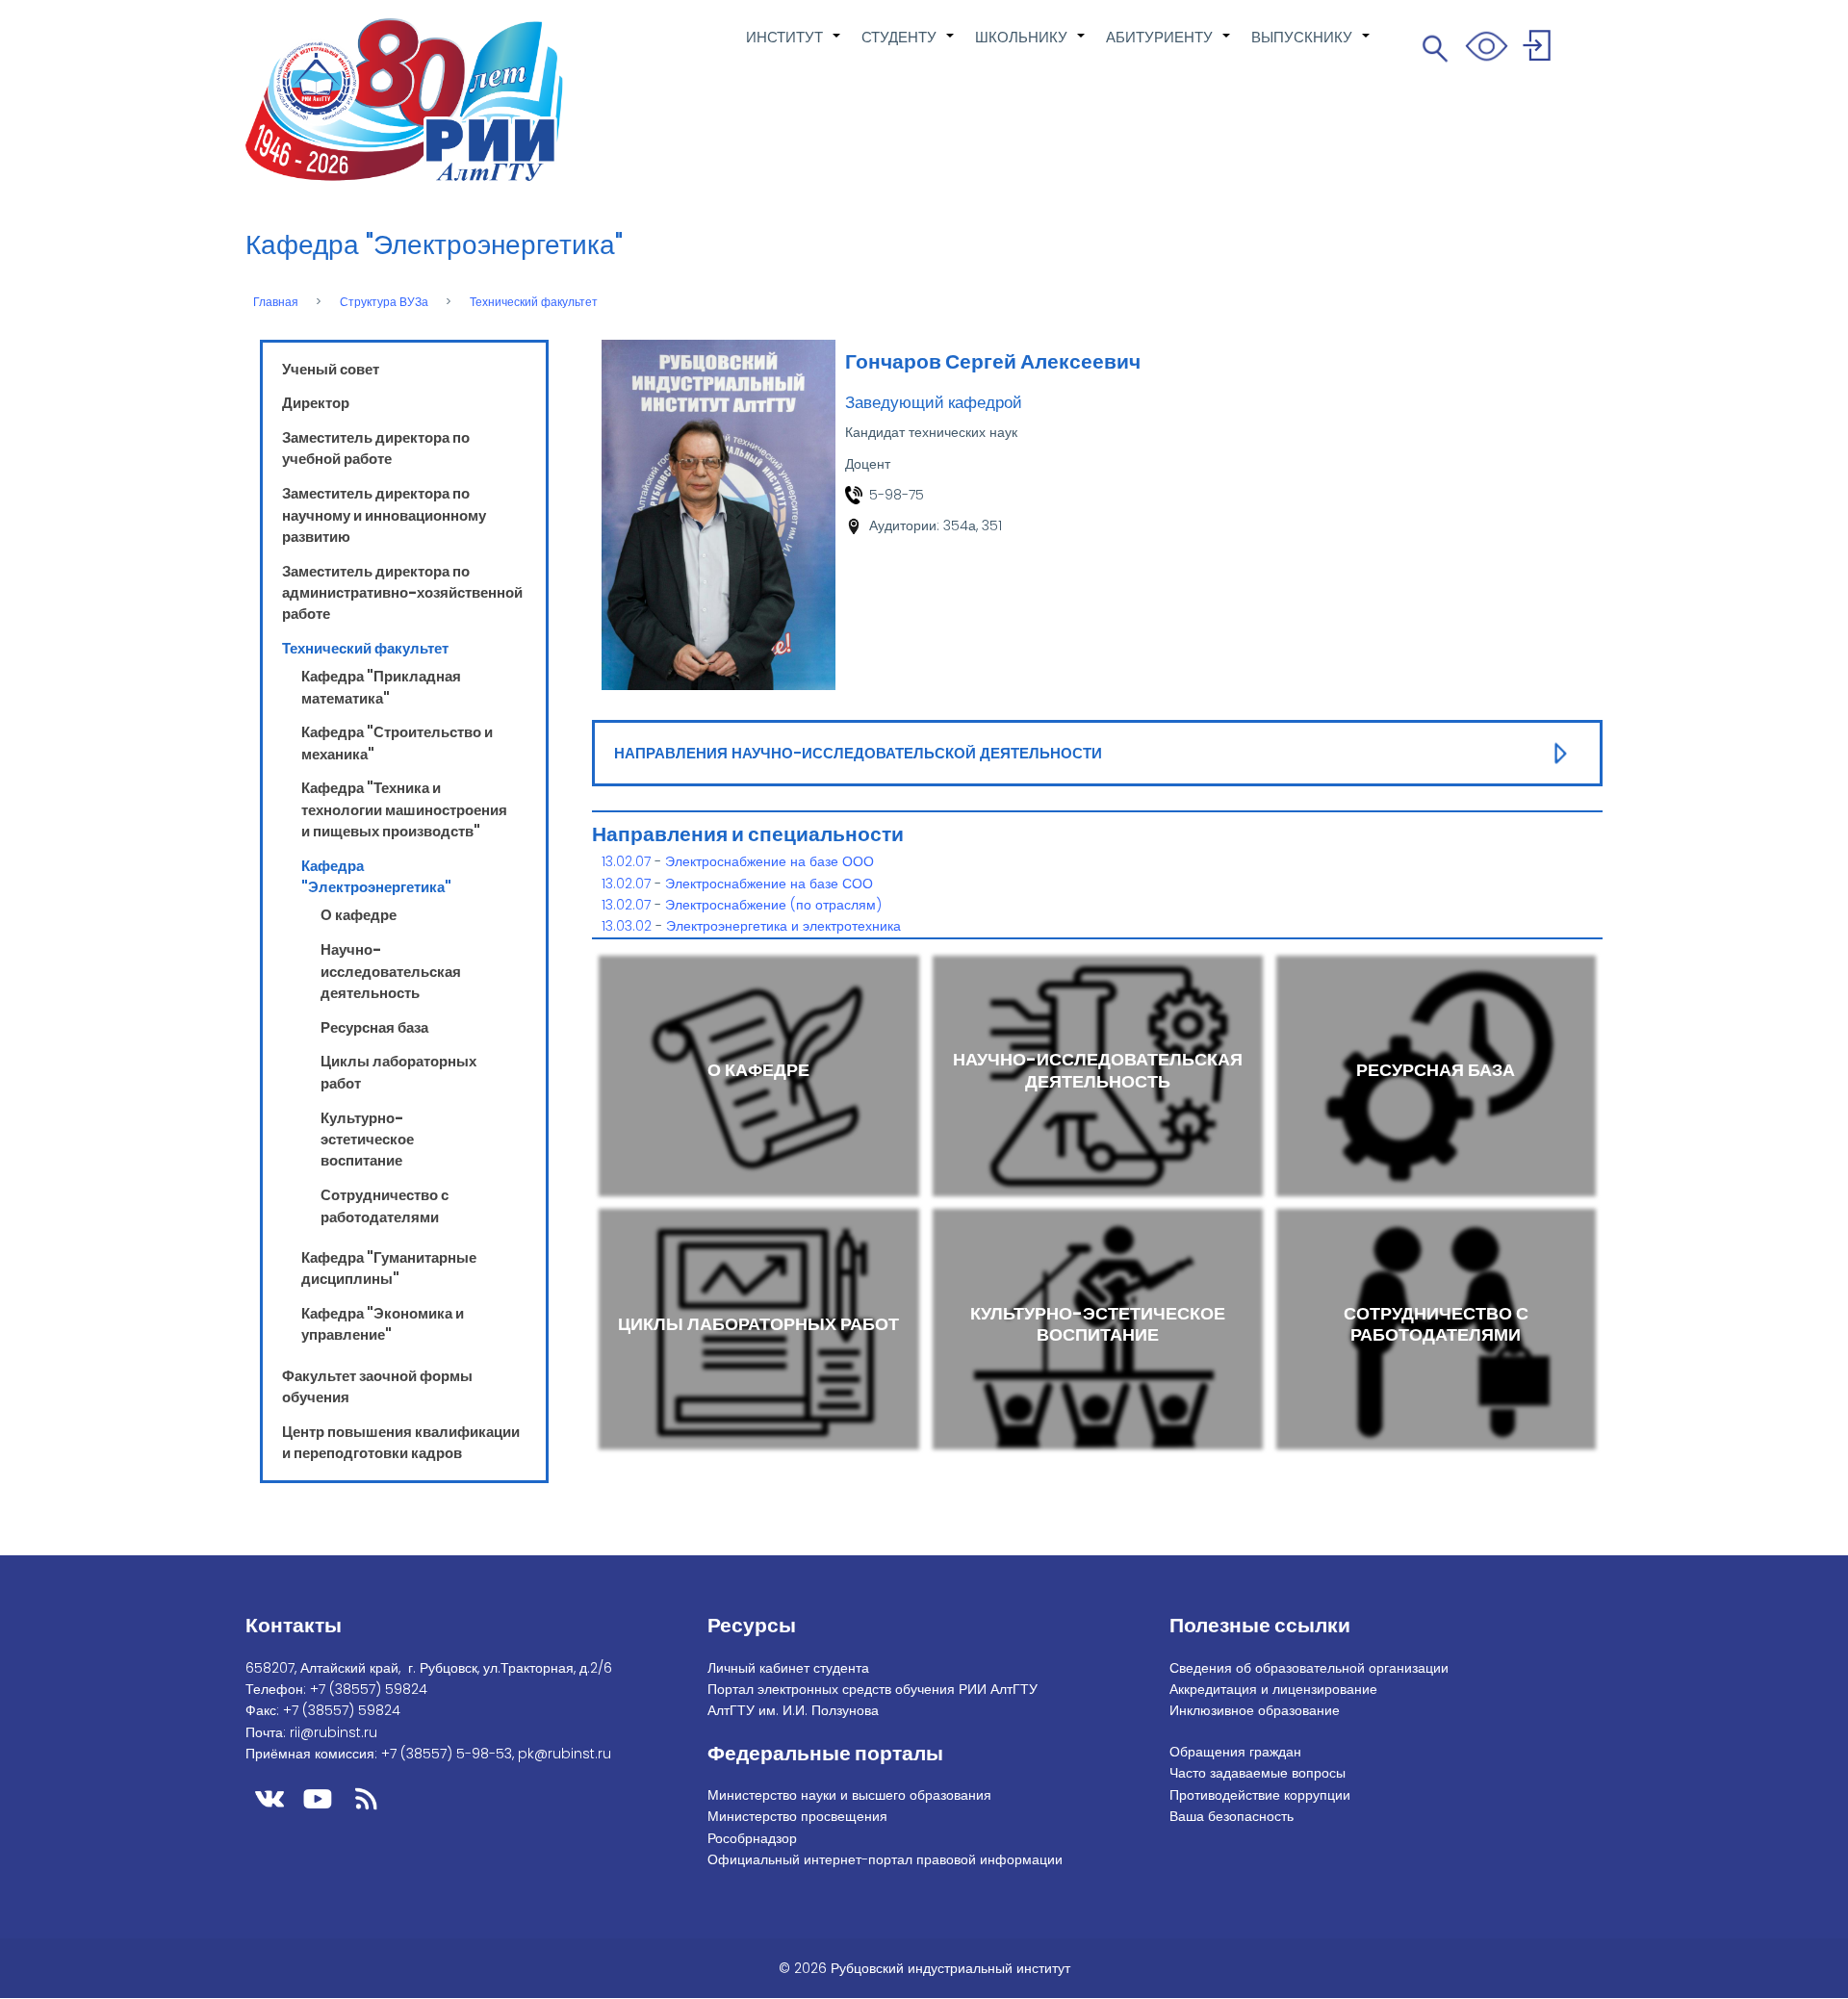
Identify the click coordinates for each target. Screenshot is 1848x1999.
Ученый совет (331, 369)
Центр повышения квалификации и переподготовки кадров (401, 1442)
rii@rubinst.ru (334, 1732)
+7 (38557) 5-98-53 (447, 1754)
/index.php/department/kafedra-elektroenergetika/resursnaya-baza (1437, 1076)
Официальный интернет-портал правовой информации (885, 1859)
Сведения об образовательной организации (1309, 1668)
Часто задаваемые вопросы (1258, 1773)
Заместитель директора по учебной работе (376, 448)
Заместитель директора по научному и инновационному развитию (384, 515)
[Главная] (404, 100)
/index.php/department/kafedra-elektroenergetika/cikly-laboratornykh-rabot (759, 1329)
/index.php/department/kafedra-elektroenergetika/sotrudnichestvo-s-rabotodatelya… (1437, 1329)
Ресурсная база (374, 1027)
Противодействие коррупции (1260, 1795)
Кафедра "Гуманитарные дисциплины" (389, 1268)
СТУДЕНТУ (909, 47)
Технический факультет (534, 302)
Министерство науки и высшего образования (849, 1795)
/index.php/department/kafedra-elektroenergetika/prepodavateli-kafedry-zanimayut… (1098, 1076)
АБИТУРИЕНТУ (1169, 47)
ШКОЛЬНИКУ (1031, 47)
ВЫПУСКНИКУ (1311, 47)
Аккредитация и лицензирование (1273, 1689)
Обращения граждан (1235, 1752)
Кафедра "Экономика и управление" (383, 1324)
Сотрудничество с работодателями (385, 1205)
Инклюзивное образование (1255, 1710)
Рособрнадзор (752, 1838)
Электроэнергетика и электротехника (783, 926)
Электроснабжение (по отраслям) (773, 905)
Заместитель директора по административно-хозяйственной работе (402, 593)
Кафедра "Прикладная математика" (381, 687)
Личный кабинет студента (788, 1668)
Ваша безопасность (1232, 1816)
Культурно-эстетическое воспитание (367, 1140)
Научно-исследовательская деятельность (391, 971)
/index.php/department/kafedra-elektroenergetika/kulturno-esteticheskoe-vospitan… (1098, 1329)
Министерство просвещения (797, 1816)
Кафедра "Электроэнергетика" (376, 876)
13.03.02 (627, 926)
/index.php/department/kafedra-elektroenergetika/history (759, 1076)
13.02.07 (626, 861)
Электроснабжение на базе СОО (769, 884)
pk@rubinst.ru (565, 1754)
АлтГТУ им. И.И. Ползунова (793, 1710)
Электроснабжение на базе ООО (770, 861)
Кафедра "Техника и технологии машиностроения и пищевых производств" (404, 809)
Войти (1540, 49)
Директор (316, 403)
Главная (276, 302)
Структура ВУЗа (384, 302)
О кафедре (359, 915)
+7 (369, 1689)
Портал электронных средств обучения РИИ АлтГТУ (873, 1689)
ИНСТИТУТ (794, 47)
